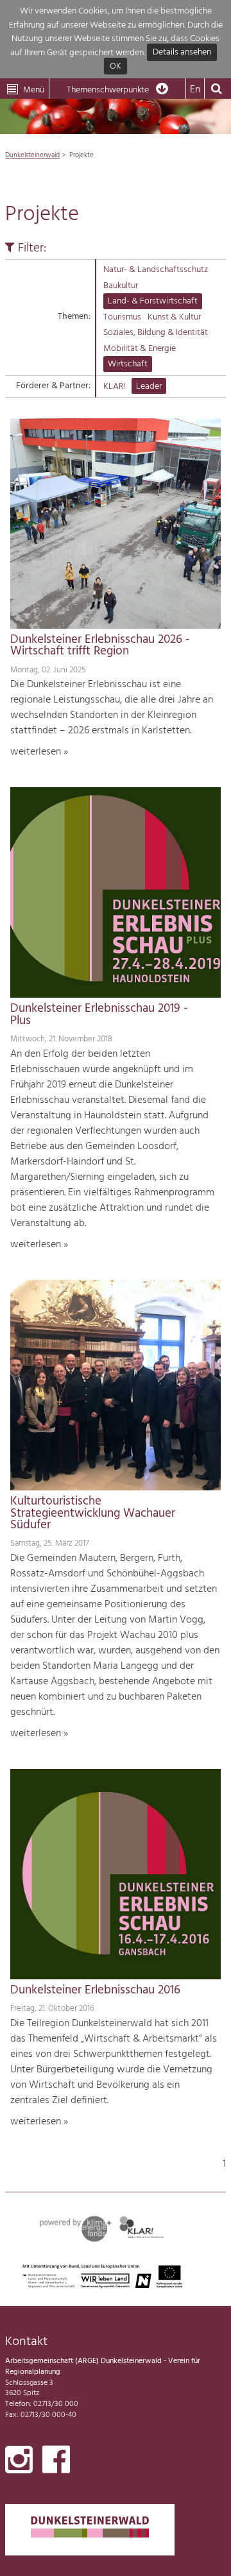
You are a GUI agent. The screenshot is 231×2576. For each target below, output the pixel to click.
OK (116, 66)
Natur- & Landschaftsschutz (156, 270)
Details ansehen (182, 53)
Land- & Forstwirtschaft (153, 301)
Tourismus (122, 317)
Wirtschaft (128, 364)
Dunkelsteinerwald (32, 155)
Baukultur (121, 286)
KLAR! (114, 387)
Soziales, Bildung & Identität (156, 333)
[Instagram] (19, 2462)
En (195, 90)
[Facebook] (56, 2462)
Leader (149, 387)
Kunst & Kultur (174, 317)
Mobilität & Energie (140, 349)
